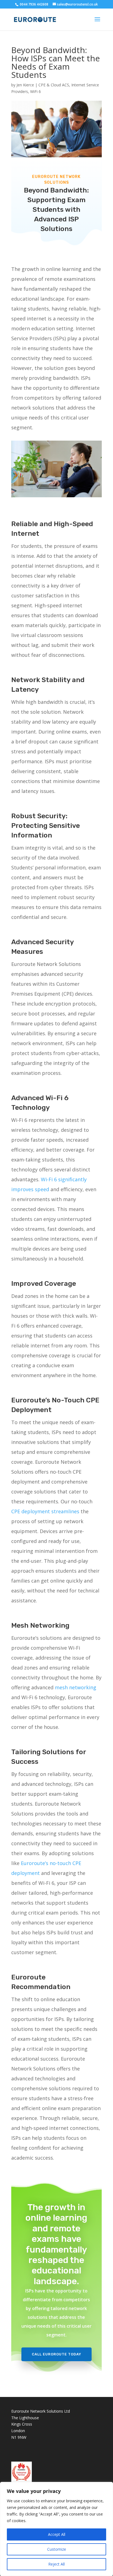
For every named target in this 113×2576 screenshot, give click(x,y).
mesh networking (76, 1687)
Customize (57, 2549)
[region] (56, 2529)
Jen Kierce (25, 85)
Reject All (56, 2564)
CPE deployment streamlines (45, 1511)
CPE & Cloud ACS (54, 85)
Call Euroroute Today (56, 2354)
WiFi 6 (36, 91)
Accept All (57, 2534)
